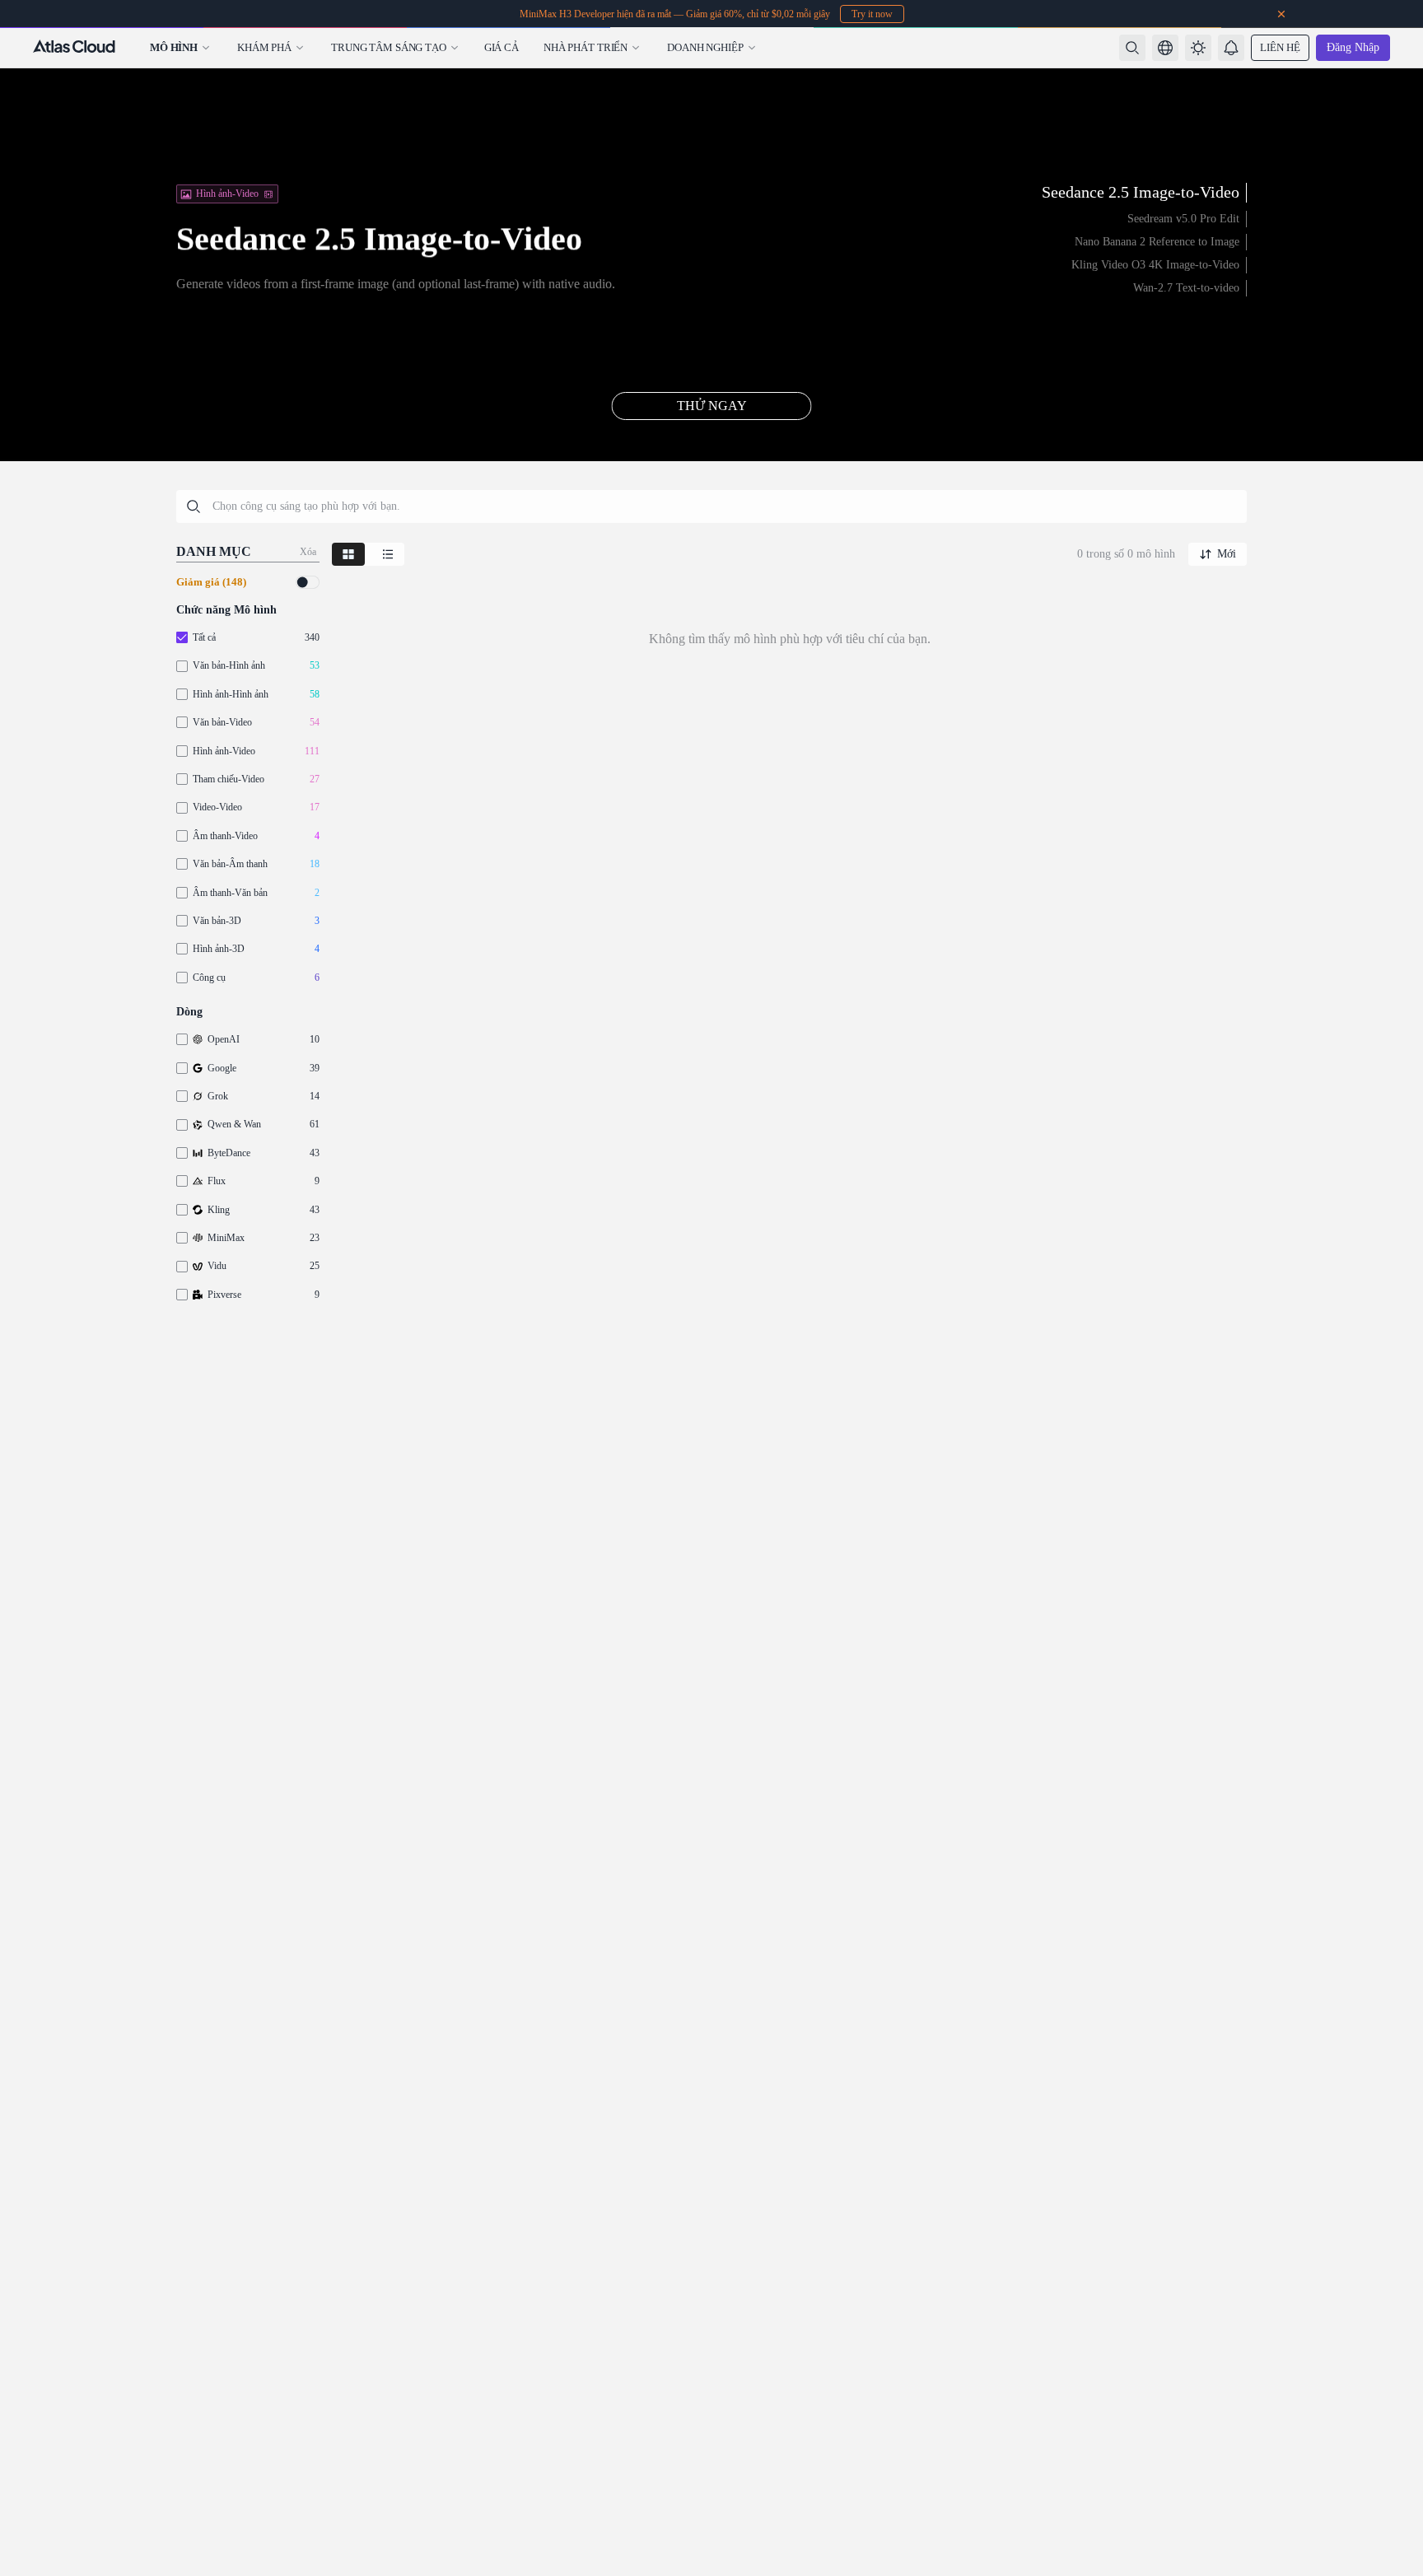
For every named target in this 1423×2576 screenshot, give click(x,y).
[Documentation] (1393, 2563)
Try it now (872, 14)
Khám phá (264, 47)
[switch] (308, 582)
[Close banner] (1281, 14)
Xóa (308, 552)
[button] (1165, 48)
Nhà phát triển (586, 47)
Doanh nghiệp (705, 47)
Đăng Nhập (1353, 47)
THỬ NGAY (712, 406)
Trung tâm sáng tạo (389, 47)
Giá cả (502, 47)
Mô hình (174, 47)
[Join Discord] (1393, 2484)
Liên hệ (1280, 47)
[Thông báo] (1231, 48)
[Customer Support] (1393, 2523)
